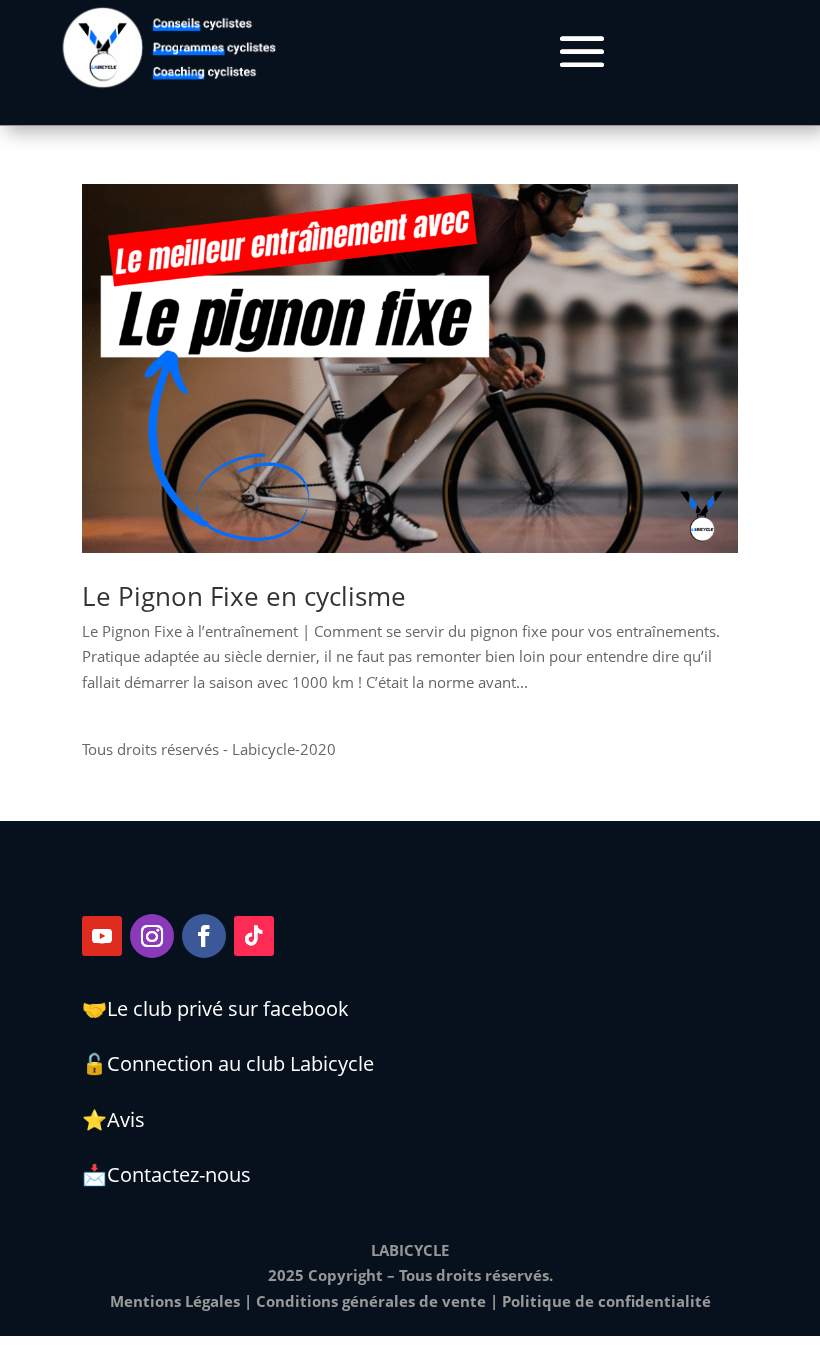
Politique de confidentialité (606, 1301)
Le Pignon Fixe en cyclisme (244, 596)
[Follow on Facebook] (204, 936)
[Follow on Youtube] (102, 936)
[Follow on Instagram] (152, 936)
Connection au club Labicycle (240, 1063)
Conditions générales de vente (371, 1301)
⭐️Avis (113, 1119)
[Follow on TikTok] (254, 936)
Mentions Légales (175, 1301)
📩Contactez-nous (166, 1174)
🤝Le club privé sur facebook (215, 1008)
